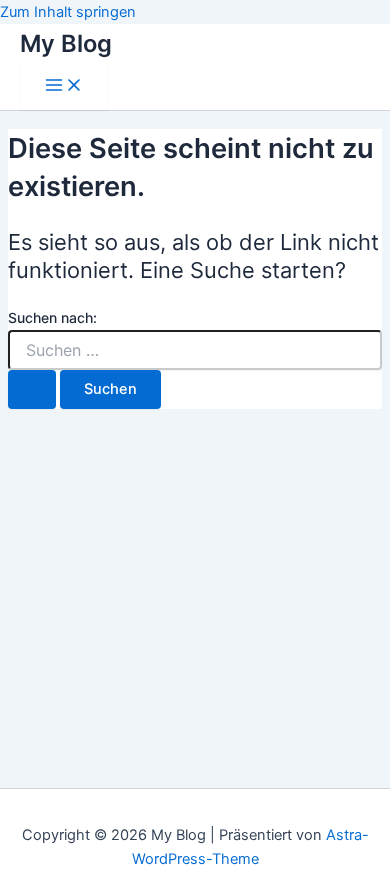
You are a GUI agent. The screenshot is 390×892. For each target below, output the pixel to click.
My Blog (66, 43)
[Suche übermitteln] (32, 389)
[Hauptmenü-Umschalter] (64, 86)
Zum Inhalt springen (68, 12)
